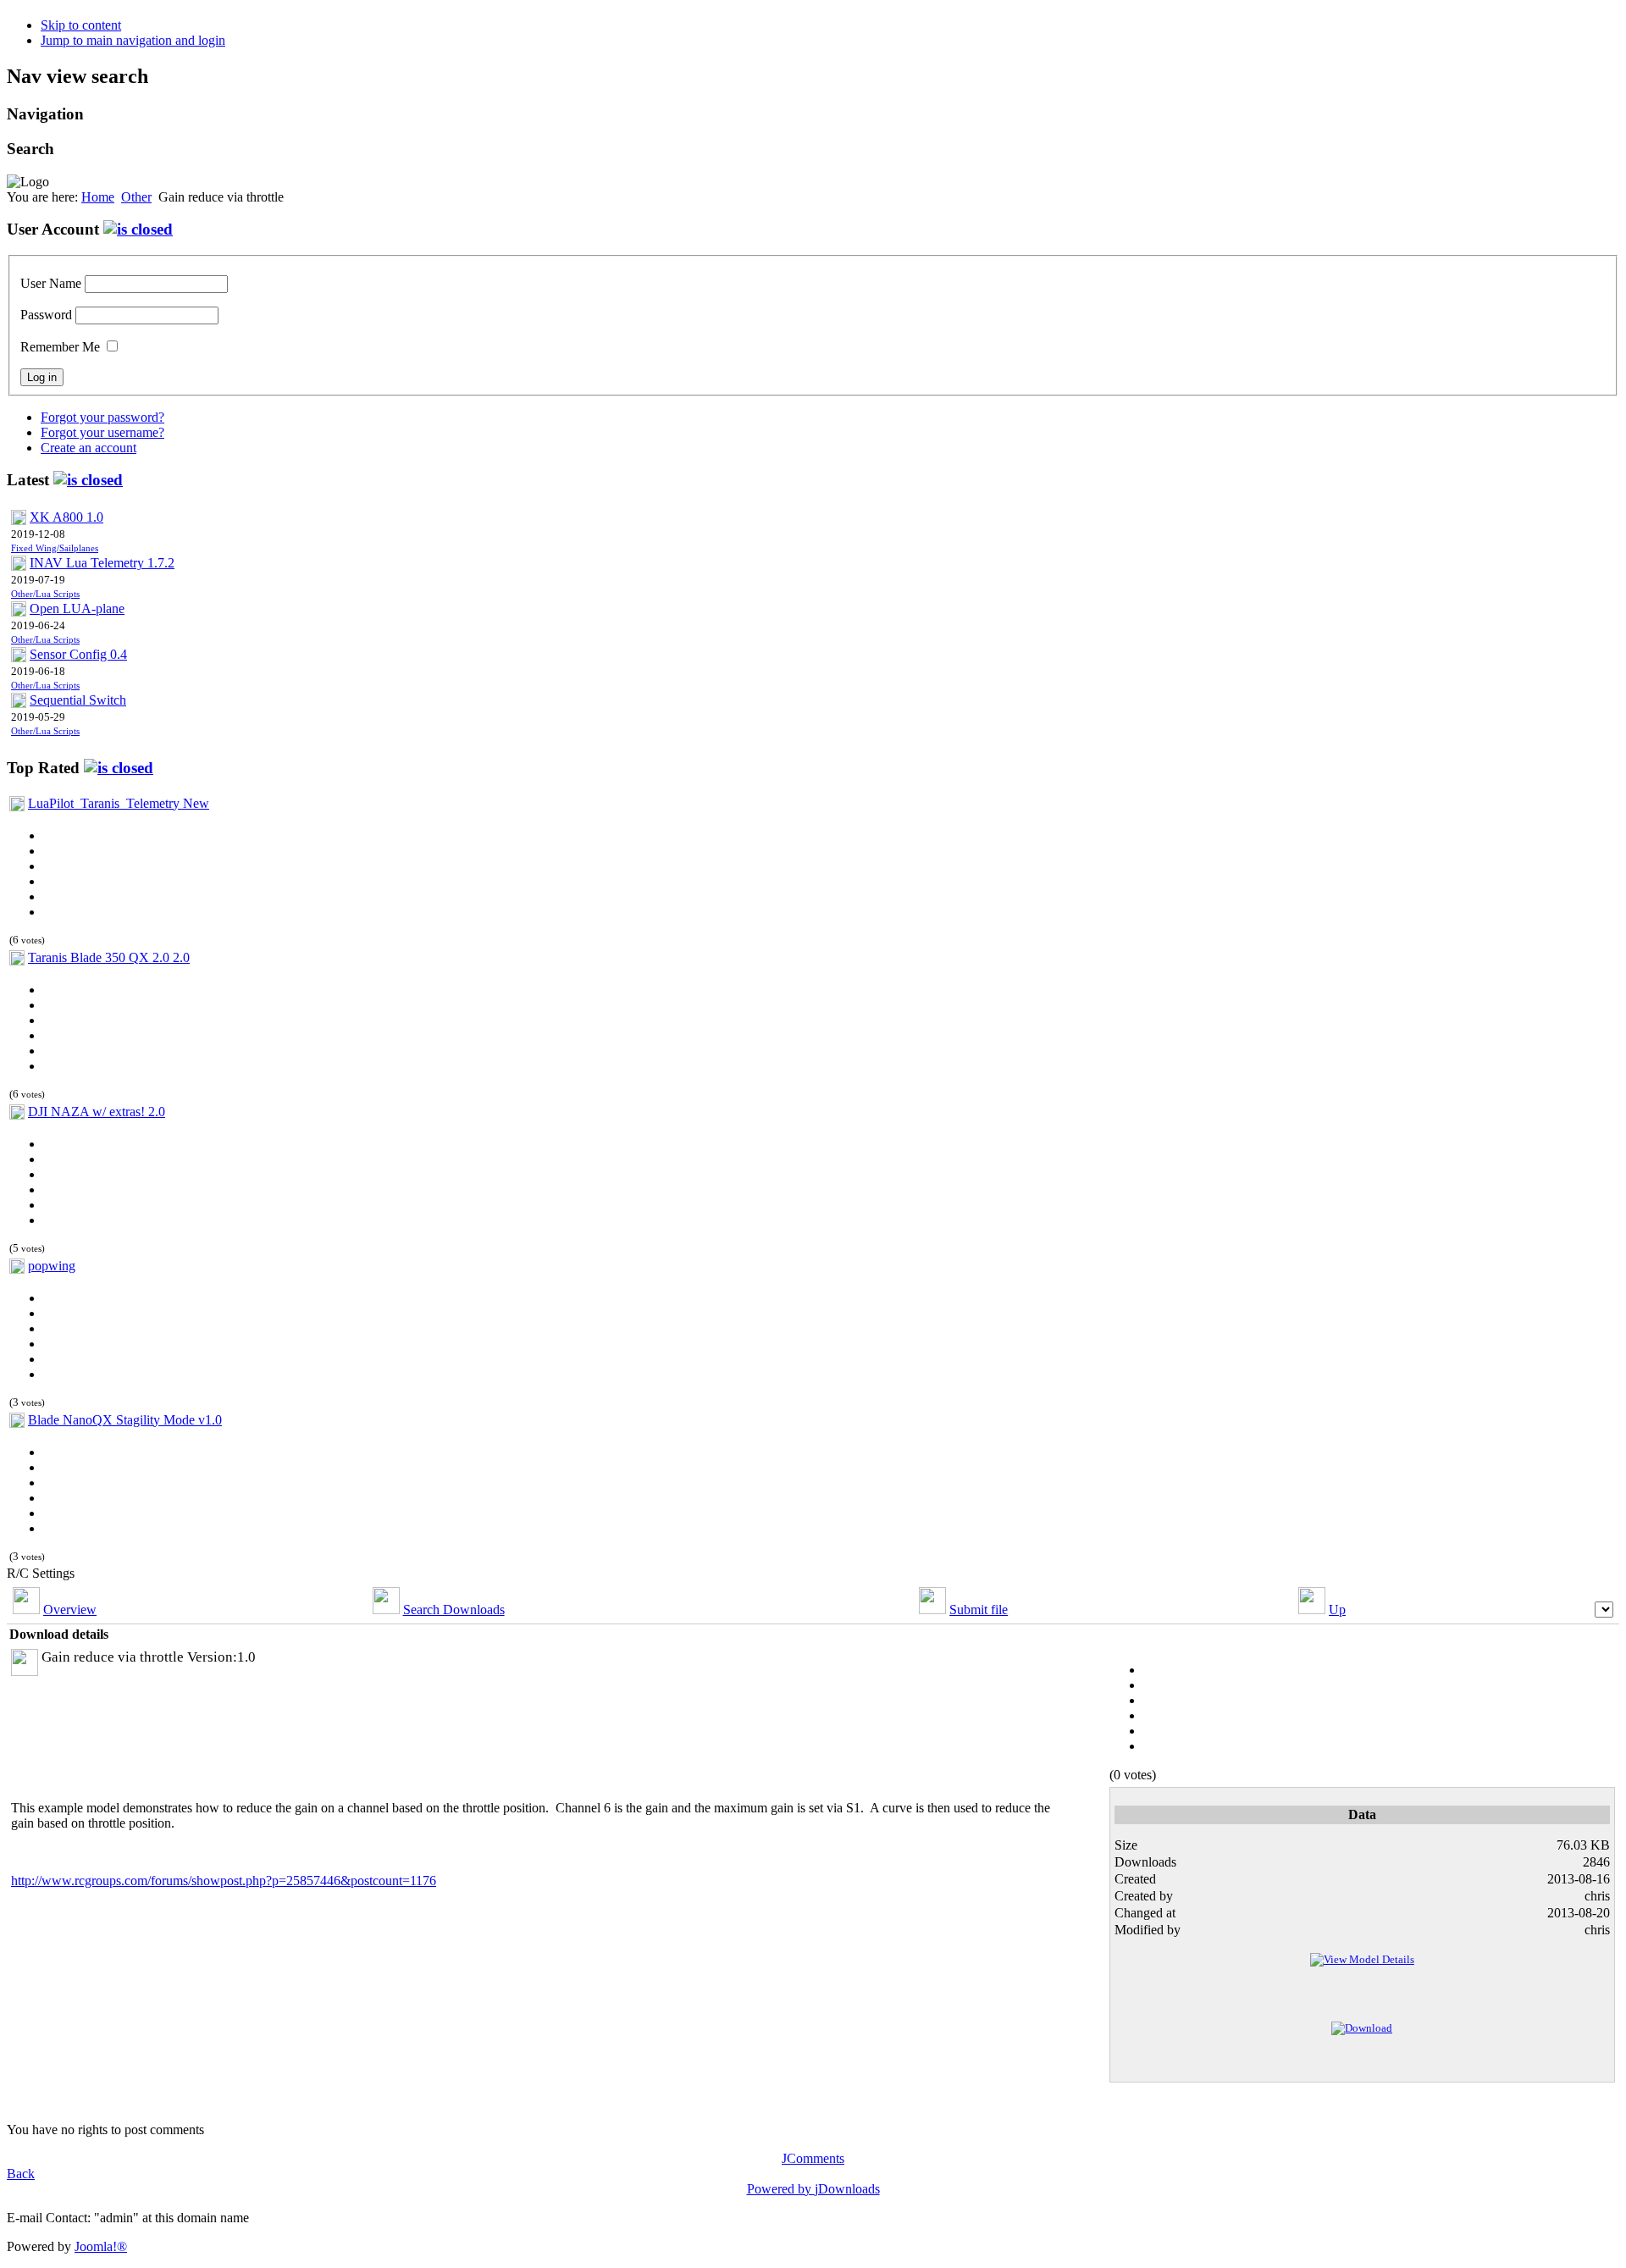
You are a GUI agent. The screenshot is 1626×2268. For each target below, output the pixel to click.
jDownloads (847, 2189)
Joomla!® (101, 2246)
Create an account (88, 448)
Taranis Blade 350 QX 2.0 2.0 (109, 957)
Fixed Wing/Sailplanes (55, 548)
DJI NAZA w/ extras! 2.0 (97, 1112)
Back (21, 2174)
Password (46, 315)
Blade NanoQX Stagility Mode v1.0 (125, 1420)
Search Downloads (454, 1610)
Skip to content (81, 25)
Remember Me (60, 347)
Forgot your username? (102, 432)
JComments (813, 2158)
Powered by (781, 2189)
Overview (70, 1610)
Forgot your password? (102, 417)
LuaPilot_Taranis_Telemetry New (119, 803)
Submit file (979, 1610)
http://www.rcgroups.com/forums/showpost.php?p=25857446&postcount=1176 (224, 1881)
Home (98, 197)
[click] (138, 229)
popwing (52, 1266)
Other (136, 197)
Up (1337, 1610)
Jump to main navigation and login (133, 40)
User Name (51, 283)
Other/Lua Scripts (45, 594)
